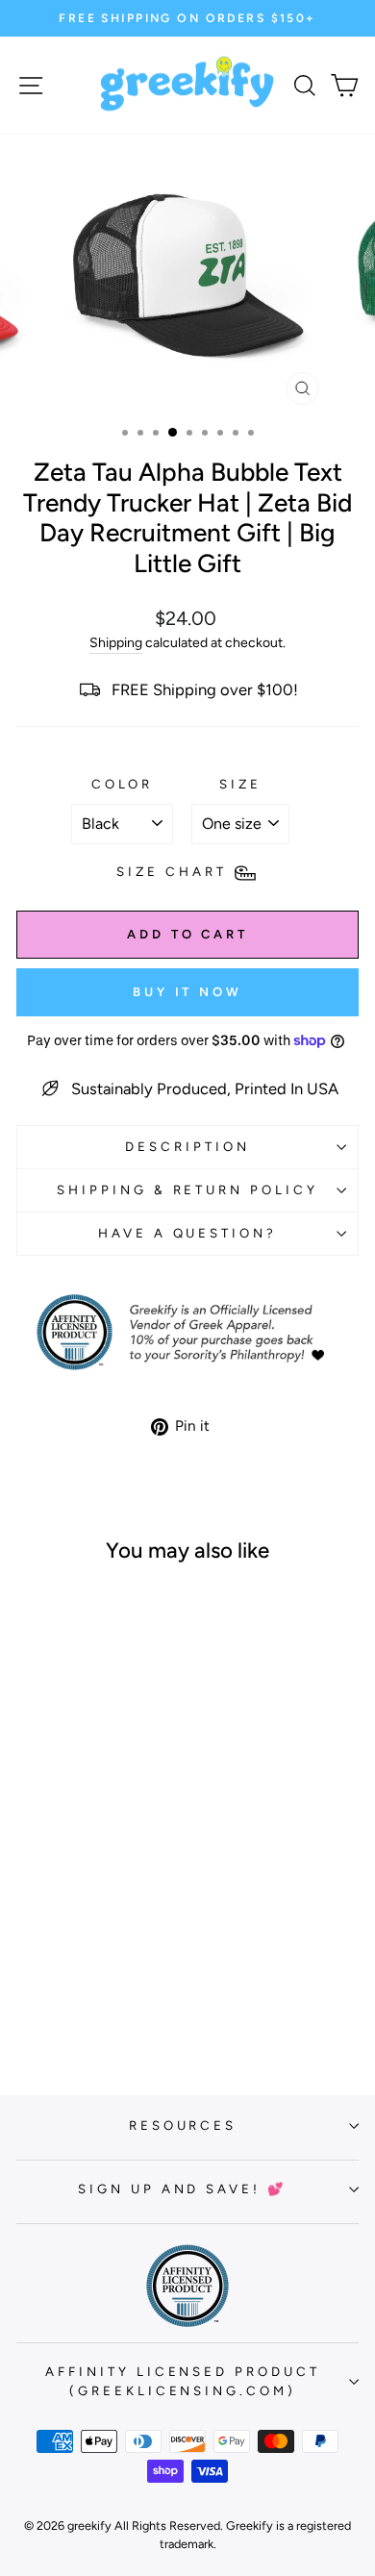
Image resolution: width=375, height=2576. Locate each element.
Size (240, 784)
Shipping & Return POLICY (187, 1189)
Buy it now (187, 992)
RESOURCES (183, 2125)
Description (187, 1146)
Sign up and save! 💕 (183, 2188)
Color (123, 784)
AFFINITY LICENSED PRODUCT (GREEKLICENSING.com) (183, 2381)
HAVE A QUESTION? (188, 1233)
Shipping (116, 643)
